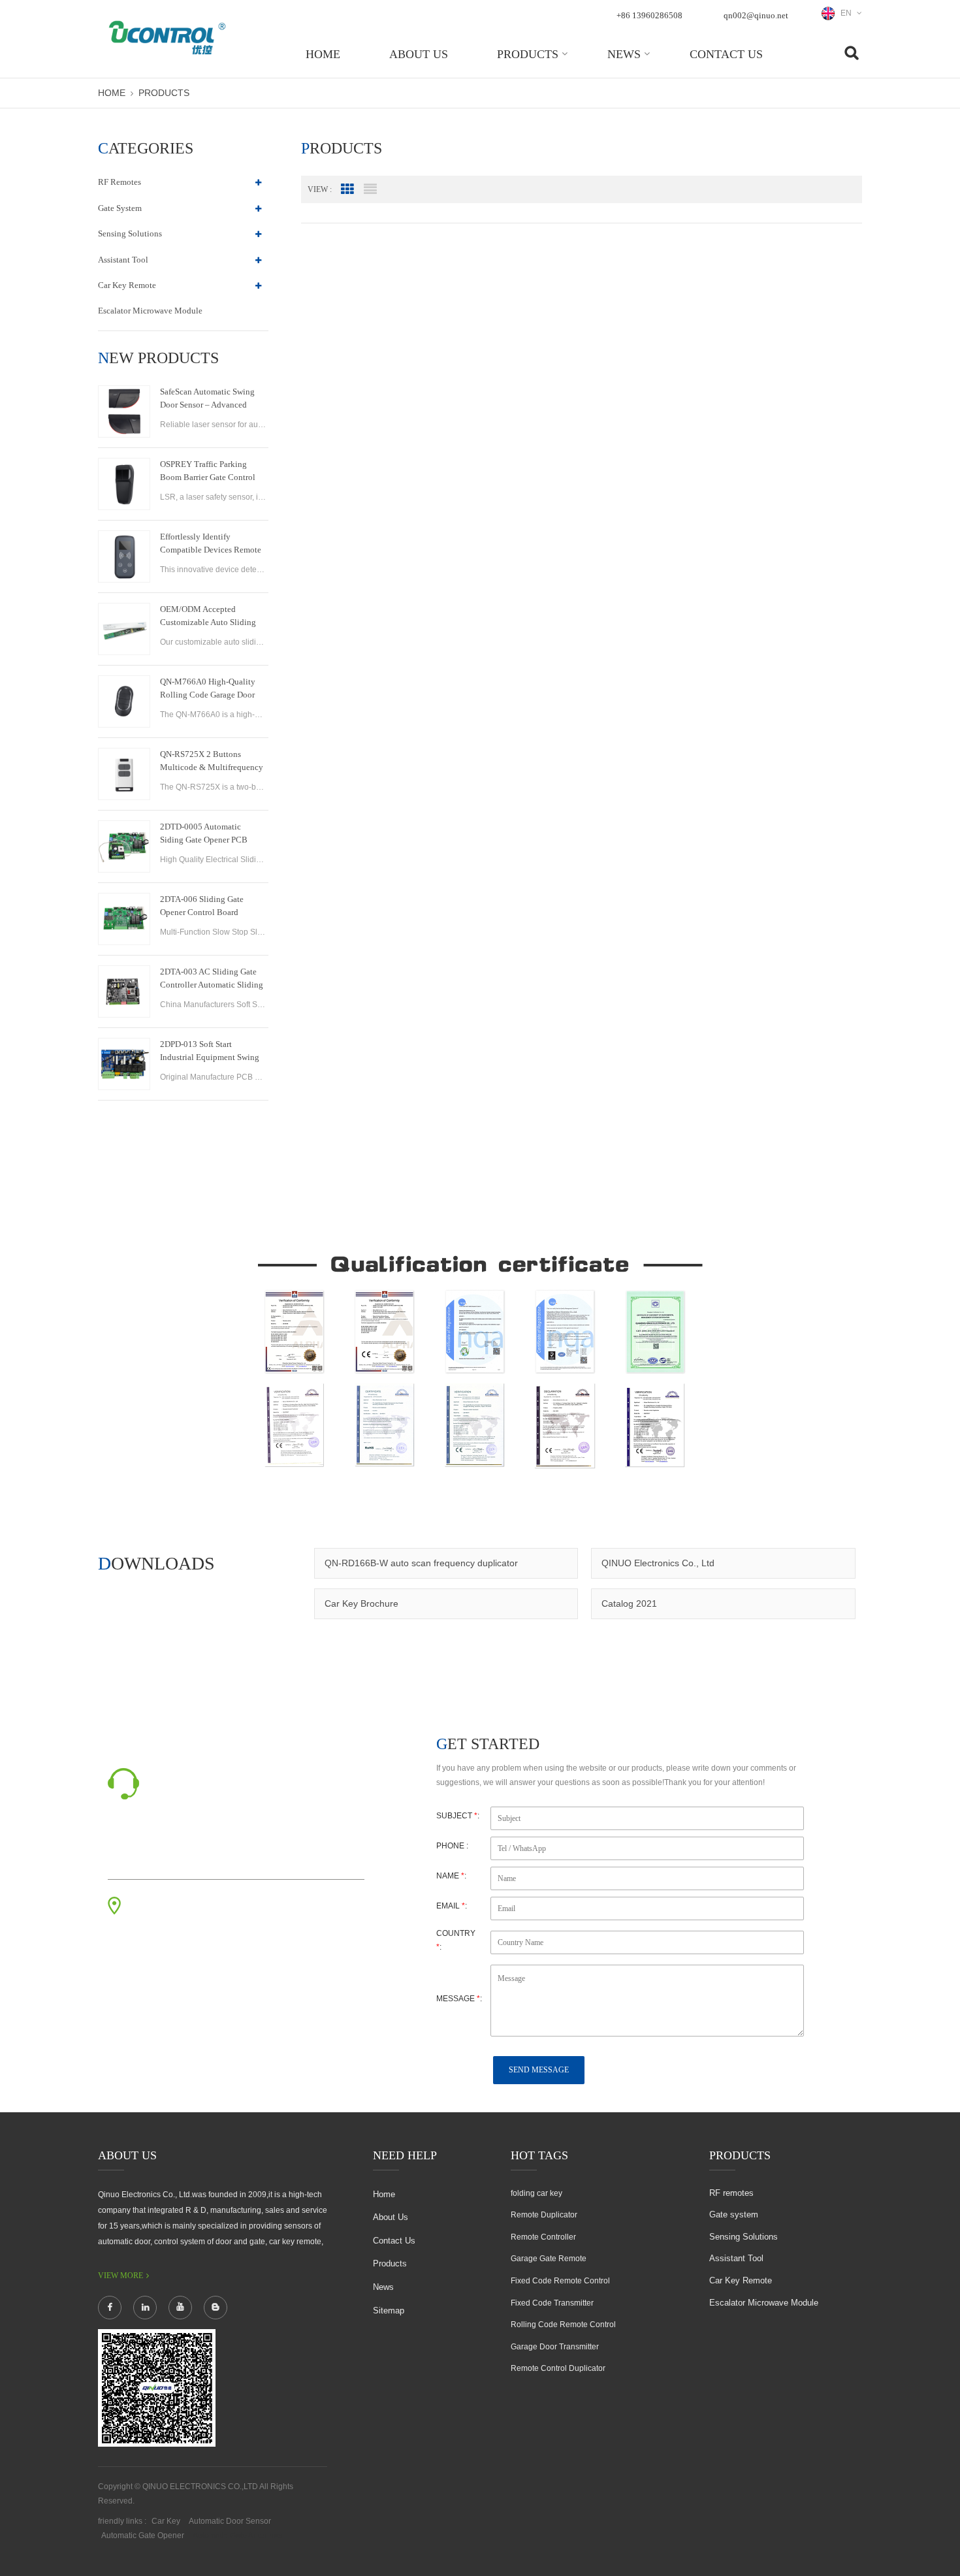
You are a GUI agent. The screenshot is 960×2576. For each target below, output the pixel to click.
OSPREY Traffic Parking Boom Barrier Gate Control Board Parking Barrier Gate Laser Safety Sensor (208, 472)
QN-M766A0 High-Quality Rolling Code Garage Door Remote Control (208, 689)
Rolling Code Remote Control (563, 2325)
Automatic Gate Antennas (237, 2536)
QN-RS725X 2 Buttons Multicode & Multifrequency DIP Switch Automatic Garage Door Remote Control (212, 762)
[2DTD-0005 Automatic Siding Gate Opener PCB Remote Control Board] (124, 846)
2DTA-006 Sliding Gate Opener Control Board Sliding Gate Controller (202, 907)
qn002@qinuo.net (756, 15)
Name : (451, 1876)
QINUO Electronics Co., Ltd (658, 1563)
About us (419, 54)
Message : (459, 1999)
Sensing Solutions (130, 233)
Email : (452, 1906)
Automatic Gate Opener (143, 2536)
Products (528, 54)
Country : (456, 1940)
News (624, 54)
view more (120, 2276)
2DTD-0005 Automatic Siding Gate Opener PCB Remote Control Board (204, 834)
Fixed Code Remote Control (560, 2281)
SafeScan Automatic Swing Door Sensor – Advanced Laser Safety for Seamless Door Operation (207, 399)
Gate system (120, 208)
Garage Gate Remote (549, 2259)
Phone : (452, 1846)
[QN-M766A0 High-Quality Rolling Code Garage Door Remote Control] (124, 701)
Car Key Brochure (361, 1603)
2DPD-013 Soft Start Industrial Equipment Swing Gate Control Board (210, 1052)
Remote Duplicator (544, 2215)
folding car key (536, 2193)
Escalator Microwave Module (150, 311)
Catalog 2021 (629, 1603)
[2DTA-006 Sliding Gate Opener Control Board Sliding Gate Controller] (124, 919)
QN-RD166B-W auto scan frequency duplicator (421, 1563)
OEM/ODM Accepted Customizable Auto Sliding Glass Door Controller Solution (208, 617)
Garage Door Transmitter (555, 2347)
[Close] (944, 315)
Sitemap (389, 2310)
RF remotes (120, 182)
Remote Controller (543, 2237)
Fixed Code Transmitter (552, 2303)
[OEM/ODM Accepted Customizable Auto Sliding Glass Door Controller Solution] (124, 629)
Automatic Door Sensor (230, 2521)
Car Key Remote (127, 285)
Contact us (726, 54)
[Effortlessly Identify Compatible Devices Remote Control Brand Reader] (124, 556)
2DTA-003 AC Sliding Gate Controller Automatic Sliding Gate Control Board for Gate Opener (212, 979)
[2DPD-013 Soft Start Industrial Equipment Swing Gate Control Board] (124, 1064)
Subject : (458, 1816)
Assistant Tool (123, 260)
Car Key (166, 2521)
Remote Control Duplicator (558, 2368)
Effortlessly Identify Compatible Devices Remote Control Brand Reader (211, 544)
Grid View (347, 189)
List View (370, 189)
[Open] (944, 223)
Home (323, 54)
